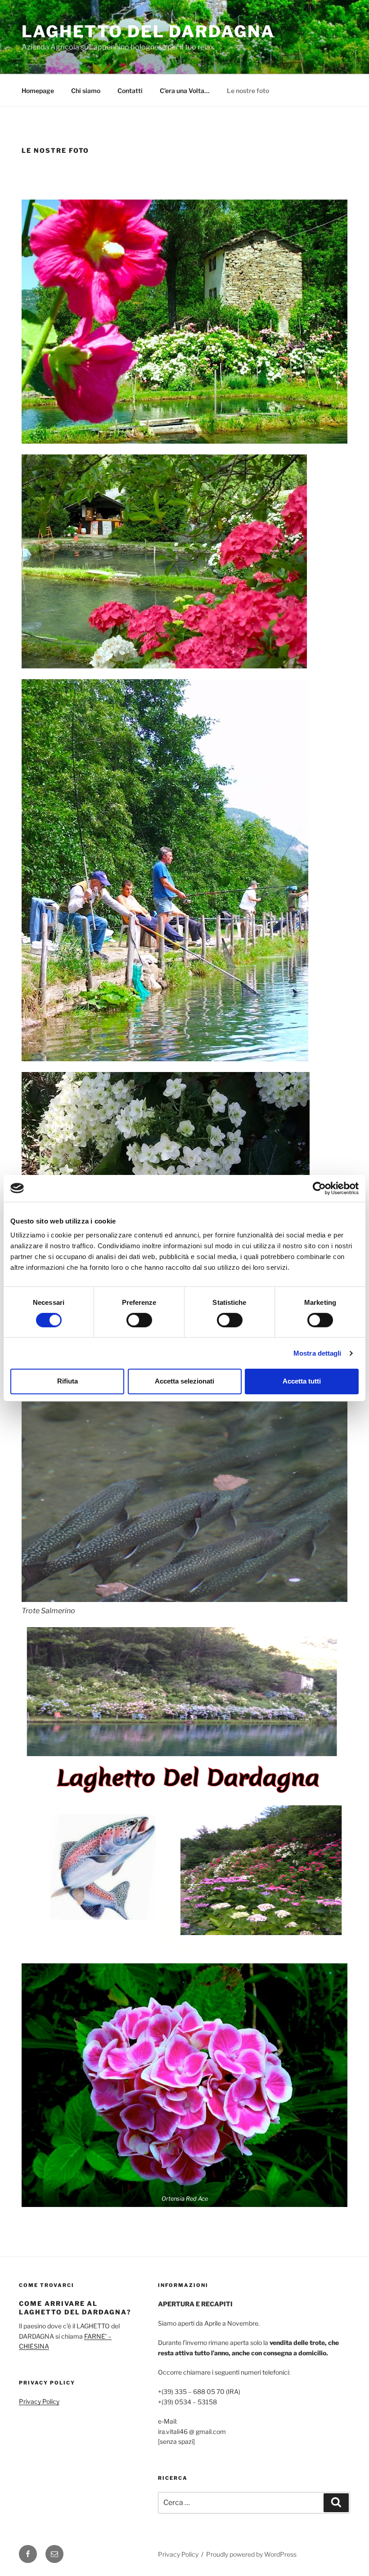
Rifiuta (67, 1381)
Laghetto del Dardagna (148, 31)
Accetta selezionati (184, 1381)
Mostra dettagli (317, 1353)
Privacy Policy (39, 2401)
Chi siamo (86, 91)
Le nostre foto (248, 91)
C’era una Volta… (185, 91)
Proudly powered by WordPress (251, 2554)
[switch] (139, 1320)
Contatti (130, 91)
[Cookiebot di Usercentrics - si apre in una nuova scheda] (319, 1188)
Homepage (38, 91)
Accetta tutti (302, 1381)
